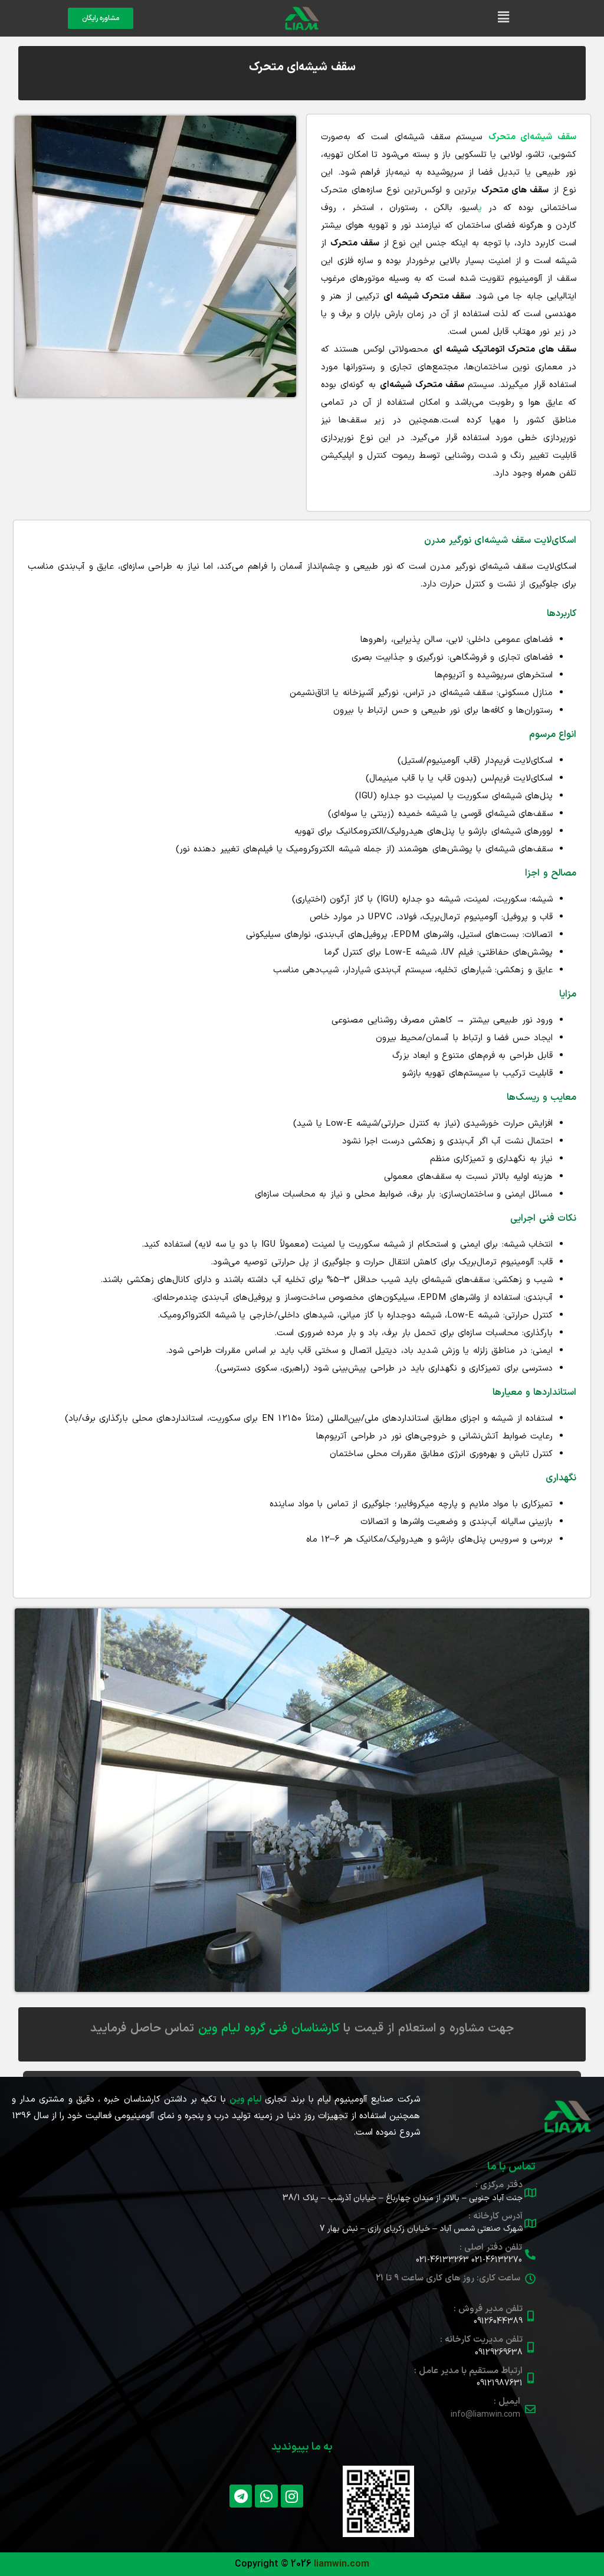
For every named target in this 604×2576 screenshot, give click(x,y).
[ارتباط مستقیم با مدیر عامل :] (530, 2378)
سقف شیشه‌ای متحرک (302, 67)
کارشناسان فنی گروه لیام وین (269, 2028)
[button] (503, 18)
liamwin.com (342, 2564)
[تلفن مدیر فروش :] (530, 2316)
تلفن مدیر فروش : (488, 2309)
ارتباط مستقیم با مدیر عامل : (468, 2371)
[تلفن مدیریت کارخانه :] (530, 2347)
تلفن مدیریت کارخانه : (481, 2340)
